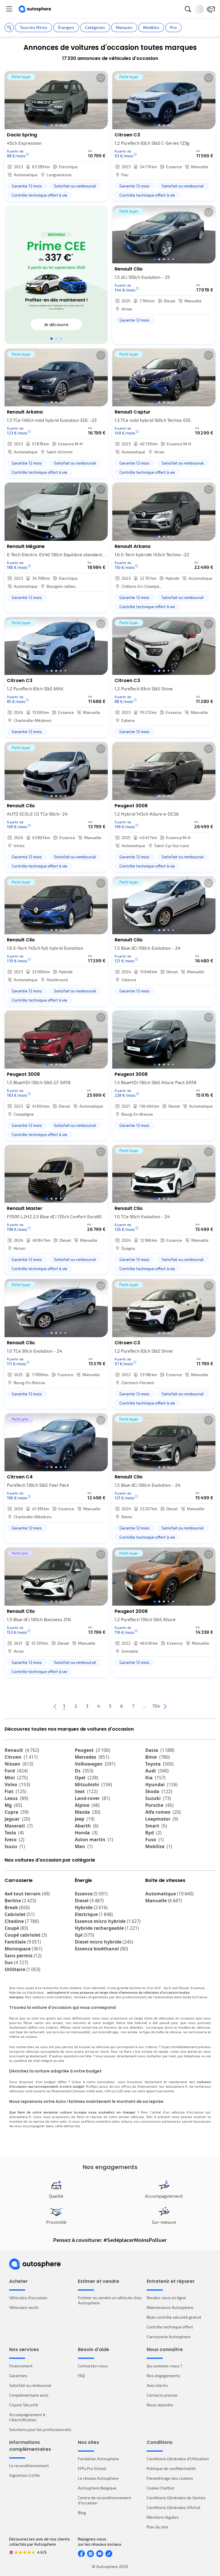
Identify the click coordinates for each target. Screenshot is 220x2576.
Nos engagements (163, 2376)
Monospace (23, 1949)
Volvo (17, 1784)
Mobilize (159, 1846)
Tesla (14, 1833)
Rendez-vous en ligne (166, 2298)
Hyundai (161, 1784)
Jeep (85, 1819)
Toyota (159, 1764)
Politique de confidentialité (171, 2468)
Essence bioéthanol (101, 1949)
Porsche (159, 1805)
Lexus (16, 1798)
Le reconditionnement (29, 2466)
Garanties (18, 2376)
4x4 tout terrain (27, 1894)
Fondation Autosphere (98, 2459)
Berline (20, 1901)
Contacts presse (162, 2395)
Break (17, 1907)
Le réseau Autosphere (98, 2478)
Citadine (22, 1921)
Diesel (89, 1901)
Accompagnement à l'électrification (27, 2417)
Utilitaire (22, 1969)
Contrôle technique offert (170, 2327)
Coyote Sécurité (24, 2405)
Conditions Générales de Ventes (176, 2498)
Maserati (19, 1826)
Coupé (16, 1928)
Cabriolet (20, 1914)
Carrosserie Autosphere (169, 2337)
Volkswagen (95, 1764)
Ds (84, 1771)
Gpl (85, 1935)
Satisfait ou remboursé (30, 2385)
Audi (157, 1771)
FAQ (81, 2376)
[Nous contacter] (211, 9)
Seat (86, 1791)
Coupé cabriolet (26, 1935)
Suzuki (158, 1798)
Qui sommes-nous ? (165, 2366)
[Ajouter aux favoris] (101, 78)
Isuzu (15, 1846)
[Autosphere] (35, 9)
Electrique (94, 1914)
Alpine (87, 1805)
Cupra (17, 1812)
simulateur (106, 2082)
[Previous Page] (55, 1706)
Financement (21, 2366)
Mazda (88, 1812)
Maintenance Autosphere (170, 2307)
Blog (82, 2513)
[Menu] (9, 9)
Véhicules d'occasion (28, 2298)
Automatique (169, 1894)
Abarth (87, 1826)
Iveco (14, 1840)
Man (84, 1846)
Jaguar (17, 1819)
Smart (156, 1826)
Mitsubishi (93, 1784)
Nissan (19, 1764)
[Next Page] (165, 1706)
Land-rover (92, 1798)
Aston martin (94, 1840)
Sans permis (23, 1956)
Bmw (158, 1757)
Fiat (15, 1791)
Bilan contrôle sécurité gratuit (174, 2317)
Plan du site (157, 2527)
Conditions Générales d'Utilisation (178, 2459)
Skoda (159, 1791)
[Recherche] (188, 9)
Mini (16, 1778)
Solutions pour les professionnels (40, 2429)
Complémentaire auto (29, 2395)
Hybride (91, 1907)
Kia (155, 1778)
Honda (86, 1833)
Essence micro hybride (108, 1921)
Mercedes (92, 1757)
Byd (153, 1833)
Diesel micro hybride (104, 1942)
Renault (22, 1750)
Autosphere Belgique (97, 2488)
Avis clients (157, 2385)
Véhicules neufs (24, 2307)
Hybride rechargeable (107, 1928)
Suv (16, 1962)
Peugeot (92, 1750)
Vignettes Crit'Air (25, 2475)
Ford (16, 1771)
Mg (13, 1805)
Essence (91, 1894)
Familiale (23, 1942)
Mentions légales (163, 2517)
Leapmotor (162, 1819)
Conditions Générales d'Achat (174, 2507)
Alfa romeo (163, 1812)
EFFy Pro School (92, 2468)
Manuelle (164, 1901)
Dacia (160, 1750)
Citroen (21, 1757)
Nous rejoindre (160, 2405)
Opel (87, 1778)
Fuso (155, 1840)
